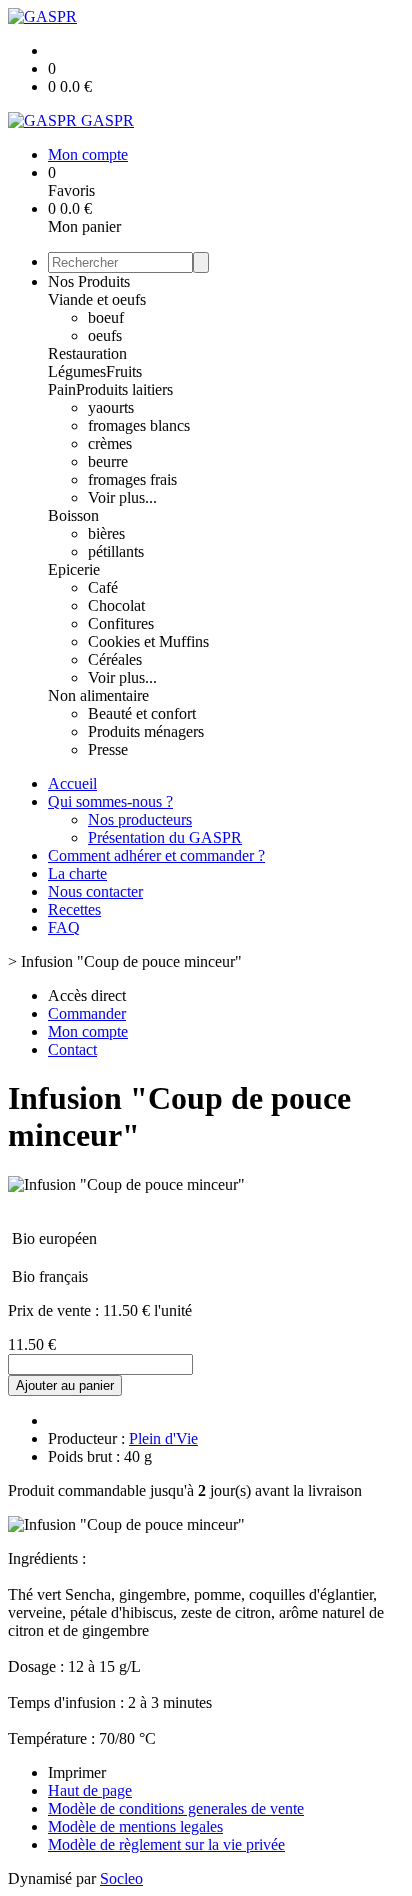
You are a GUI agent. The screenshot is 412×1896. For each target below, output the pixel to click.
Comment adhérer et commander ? (156, 855)
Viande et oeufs (97, 299)
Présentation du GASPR (165, 837)
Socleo (121, 1878)
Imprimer (77, 1772)
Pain (62, 389)
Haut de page (90, 1790)
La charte (77, 873)
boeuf (106, 317)
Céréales (115, 659)
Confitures (121, 623)
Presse (108, 749)
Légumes (77, 371)
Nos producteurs (140, 819)
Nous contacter (95, 891)
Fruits (124, 371)
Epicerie (74, 569)
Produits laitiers (124, 389)
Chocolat (116, 605)
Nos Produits (89, 281)
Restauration (87, 353)
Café (103, 587)
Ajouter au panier (65, 1385)
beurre (108, 461)
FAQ (64, 927)
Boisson (73, 515)
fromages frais (132, 479)
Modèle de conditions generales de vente (176, 1808)
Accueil (72, 783)
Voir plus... (122, 497)
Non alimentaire (98, 695)
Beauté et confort (142, 713)
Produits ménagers (146, 731)
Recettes (74, 909)
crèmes (110, 443)
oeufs (105, 335)
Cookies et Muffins (148, 641)
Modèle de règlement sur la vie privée (166, 1844)
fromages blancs (139, 425)
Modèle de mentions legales (135, 1826)
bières (106, 533)
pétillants (116, 551)
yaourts (111, 407)
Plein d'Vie (163, 1438)
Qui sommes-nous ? (110, 801)
